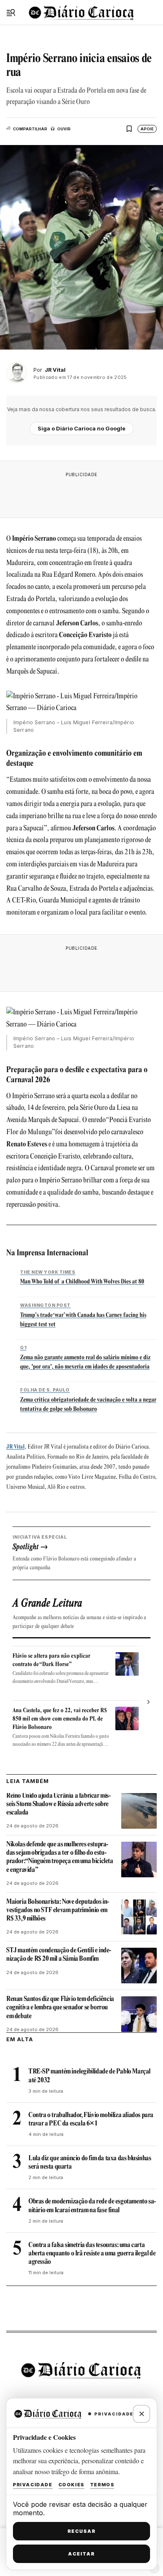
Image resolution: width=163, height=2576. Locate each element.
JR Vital (15, 1447)
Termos (102, 2485)
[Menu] (11, 13)
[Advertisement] (81, 492)
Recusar (82, 2531)
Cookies (71, 2485)
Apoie (147, 129)
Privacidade (33, 2485)
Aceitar (81, 2554)
